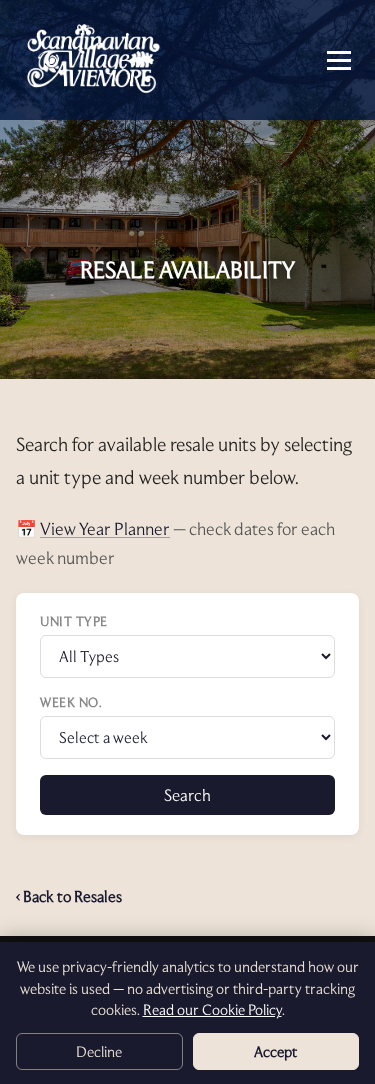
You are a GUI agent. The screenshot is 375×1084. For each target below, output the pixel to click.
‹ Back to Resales (69, 896)
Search (187, 795)
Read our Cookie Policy (212, 1009)
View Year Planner (105, 528)
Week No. (71, 702)
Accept (275, 1051)
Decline (99, 1051)
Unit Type (74, 621)
